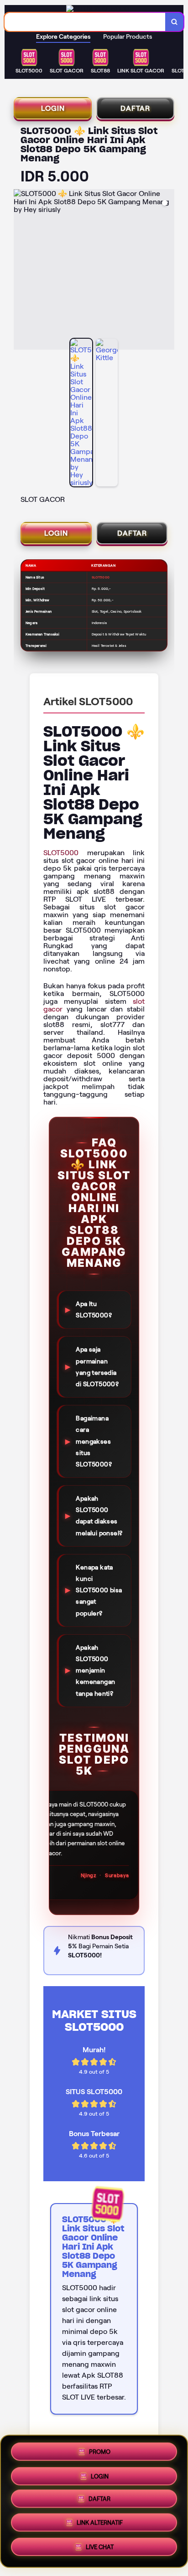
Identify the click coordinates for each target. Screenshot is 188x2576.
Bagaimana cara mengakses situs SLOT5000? (94, 1441)
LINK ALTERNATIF (100, 2526)
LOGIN (53, 108)
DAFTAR (135, 108)
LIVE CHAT (100, 2550)
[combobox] (85, 22)
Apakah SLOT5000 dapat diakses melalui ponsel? (99, 1516)
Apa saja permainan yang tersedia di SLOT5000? (97, 1367)
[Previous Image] (21, 271)
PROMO (100, 2450)
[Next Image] (167, 271)
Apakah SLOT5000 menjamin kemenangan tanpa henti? (95, 1670)
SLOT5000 (61, 853)
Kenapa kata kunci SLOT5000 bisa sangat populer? (99, 1590)
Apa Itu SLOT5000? (94, 1309)
